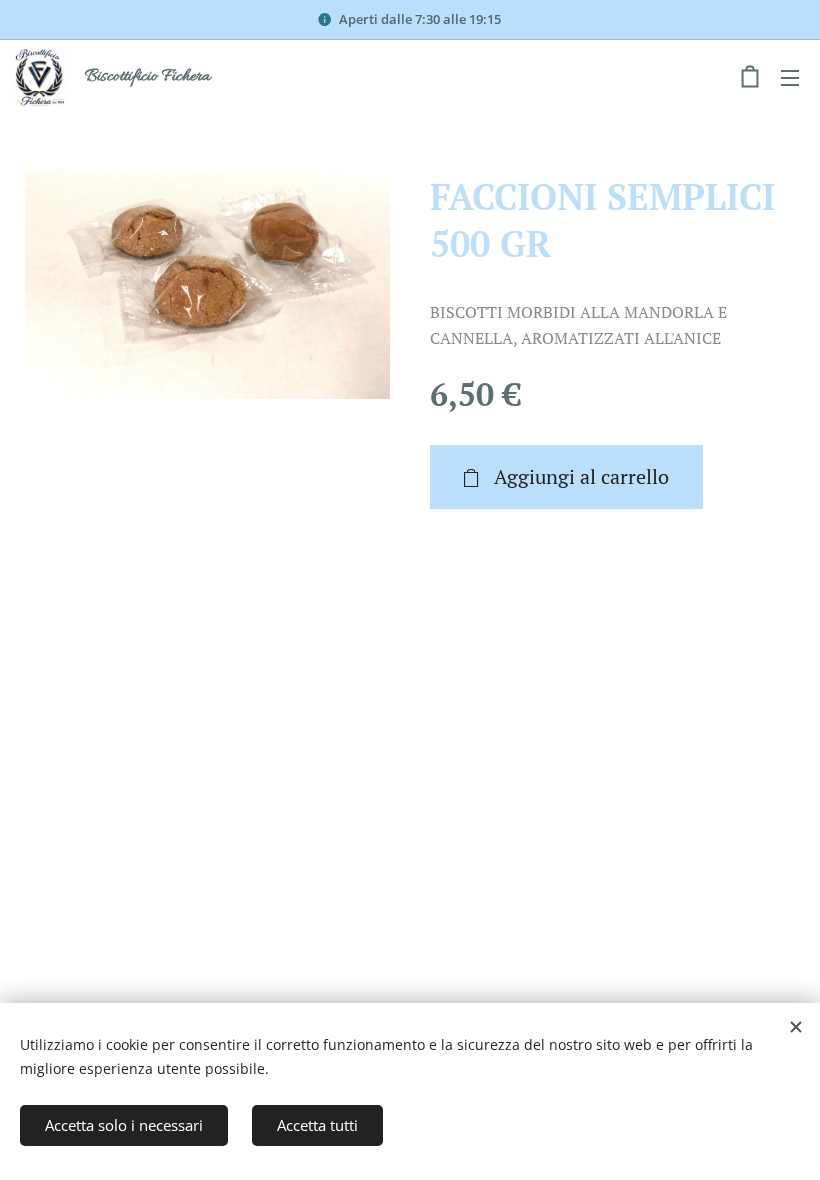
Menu (790, 77)
